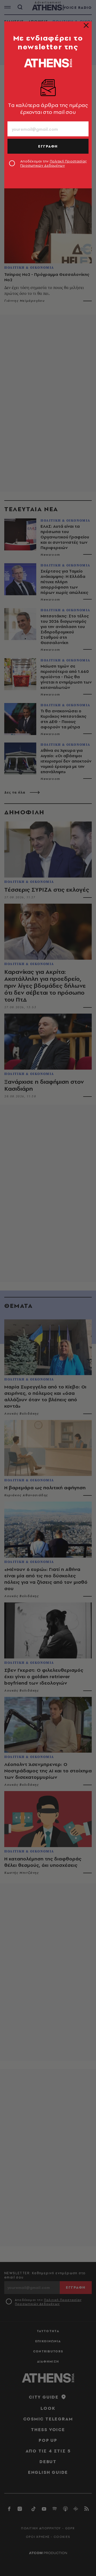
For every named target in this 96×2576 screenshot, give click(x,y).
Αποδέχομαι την (53, 163)
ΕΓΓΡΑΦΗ (48, 146)
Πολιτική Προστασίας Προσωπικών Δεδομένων (53, 163)
